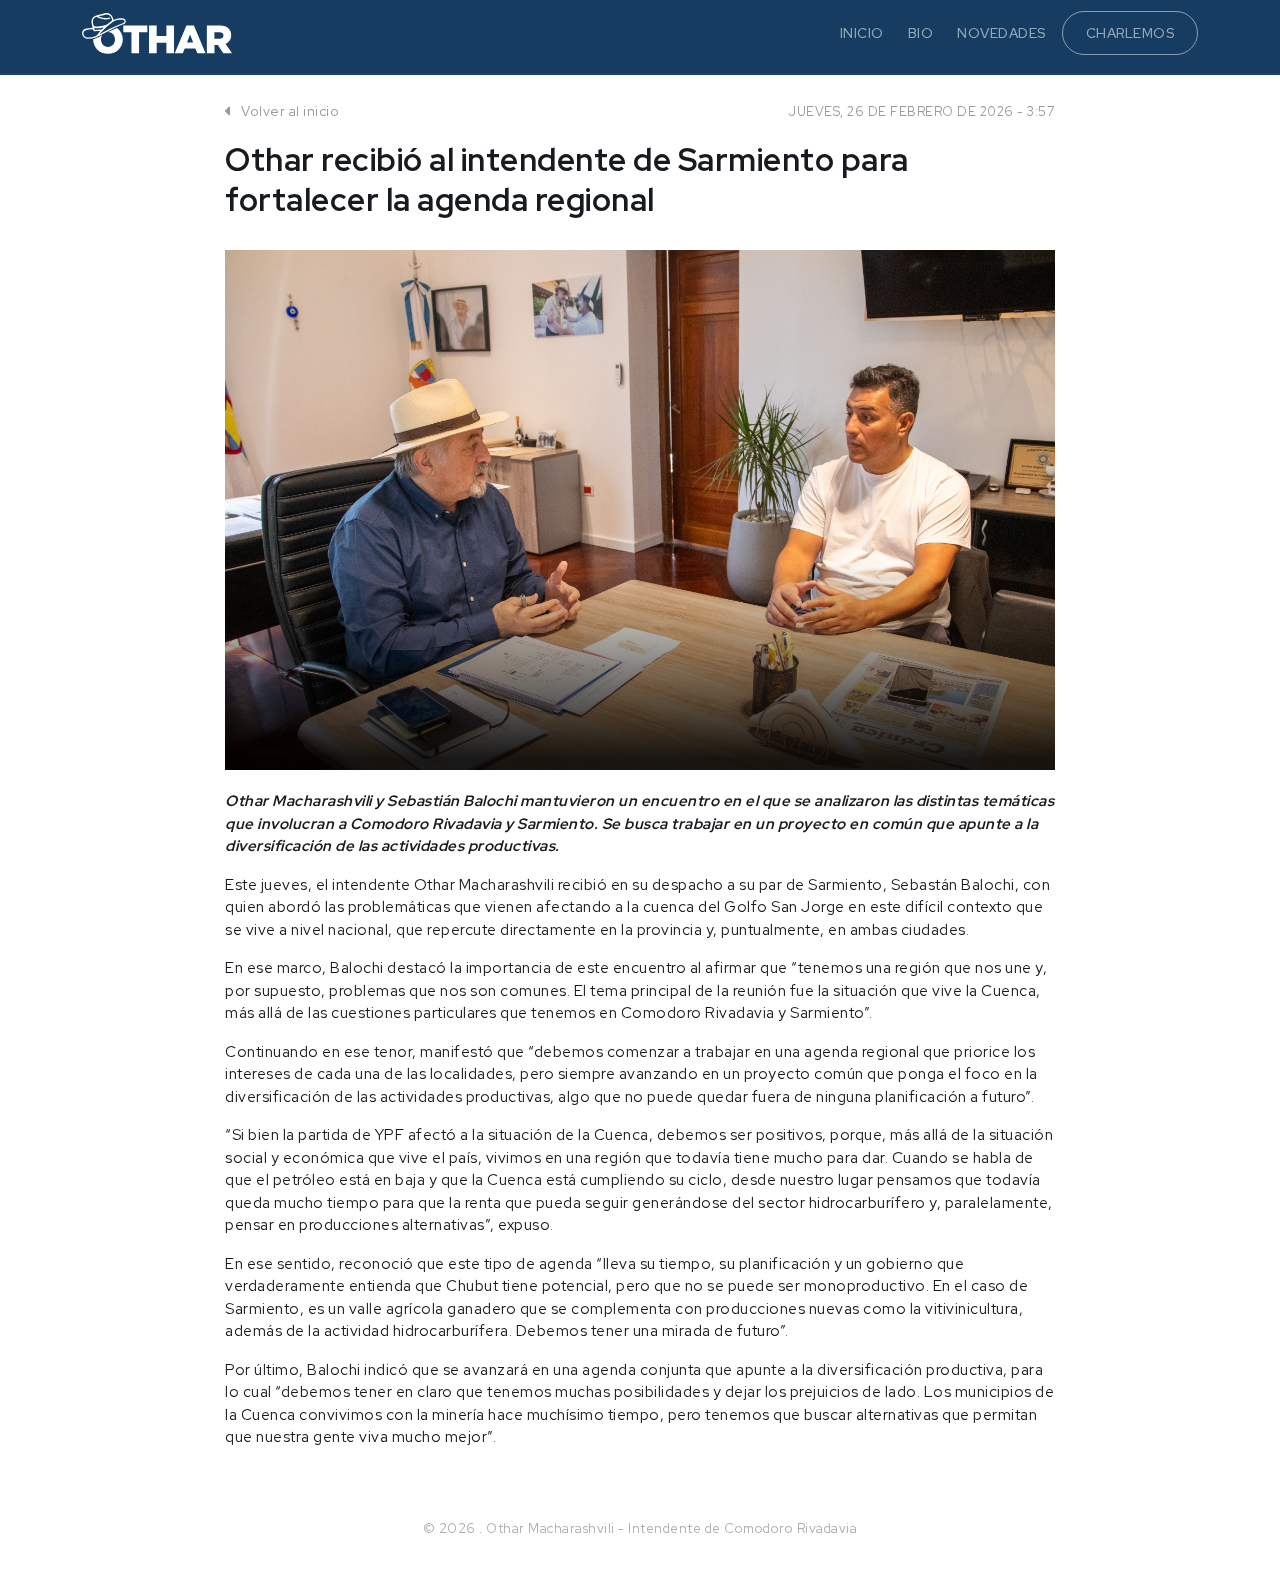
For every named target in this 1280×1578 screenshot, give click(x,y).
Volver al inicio (288, 111)
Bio (921, 33)
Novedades (1001, 33)
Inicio (862, 33)
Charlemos (1130, 33)
